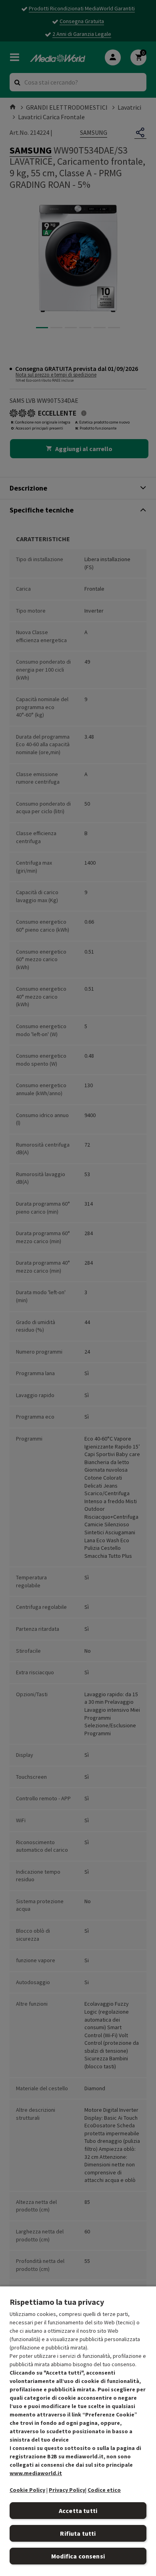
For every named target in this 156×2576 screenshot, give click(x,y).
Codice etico (104, 2490)
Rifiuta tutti (78, 2533)
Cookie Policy (27, 2490)
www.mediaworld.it (36, 2473)
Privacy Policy (67, 2490)
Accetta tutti (78, 2511)
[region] (78, 2431)
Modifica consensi (78, 2556)
